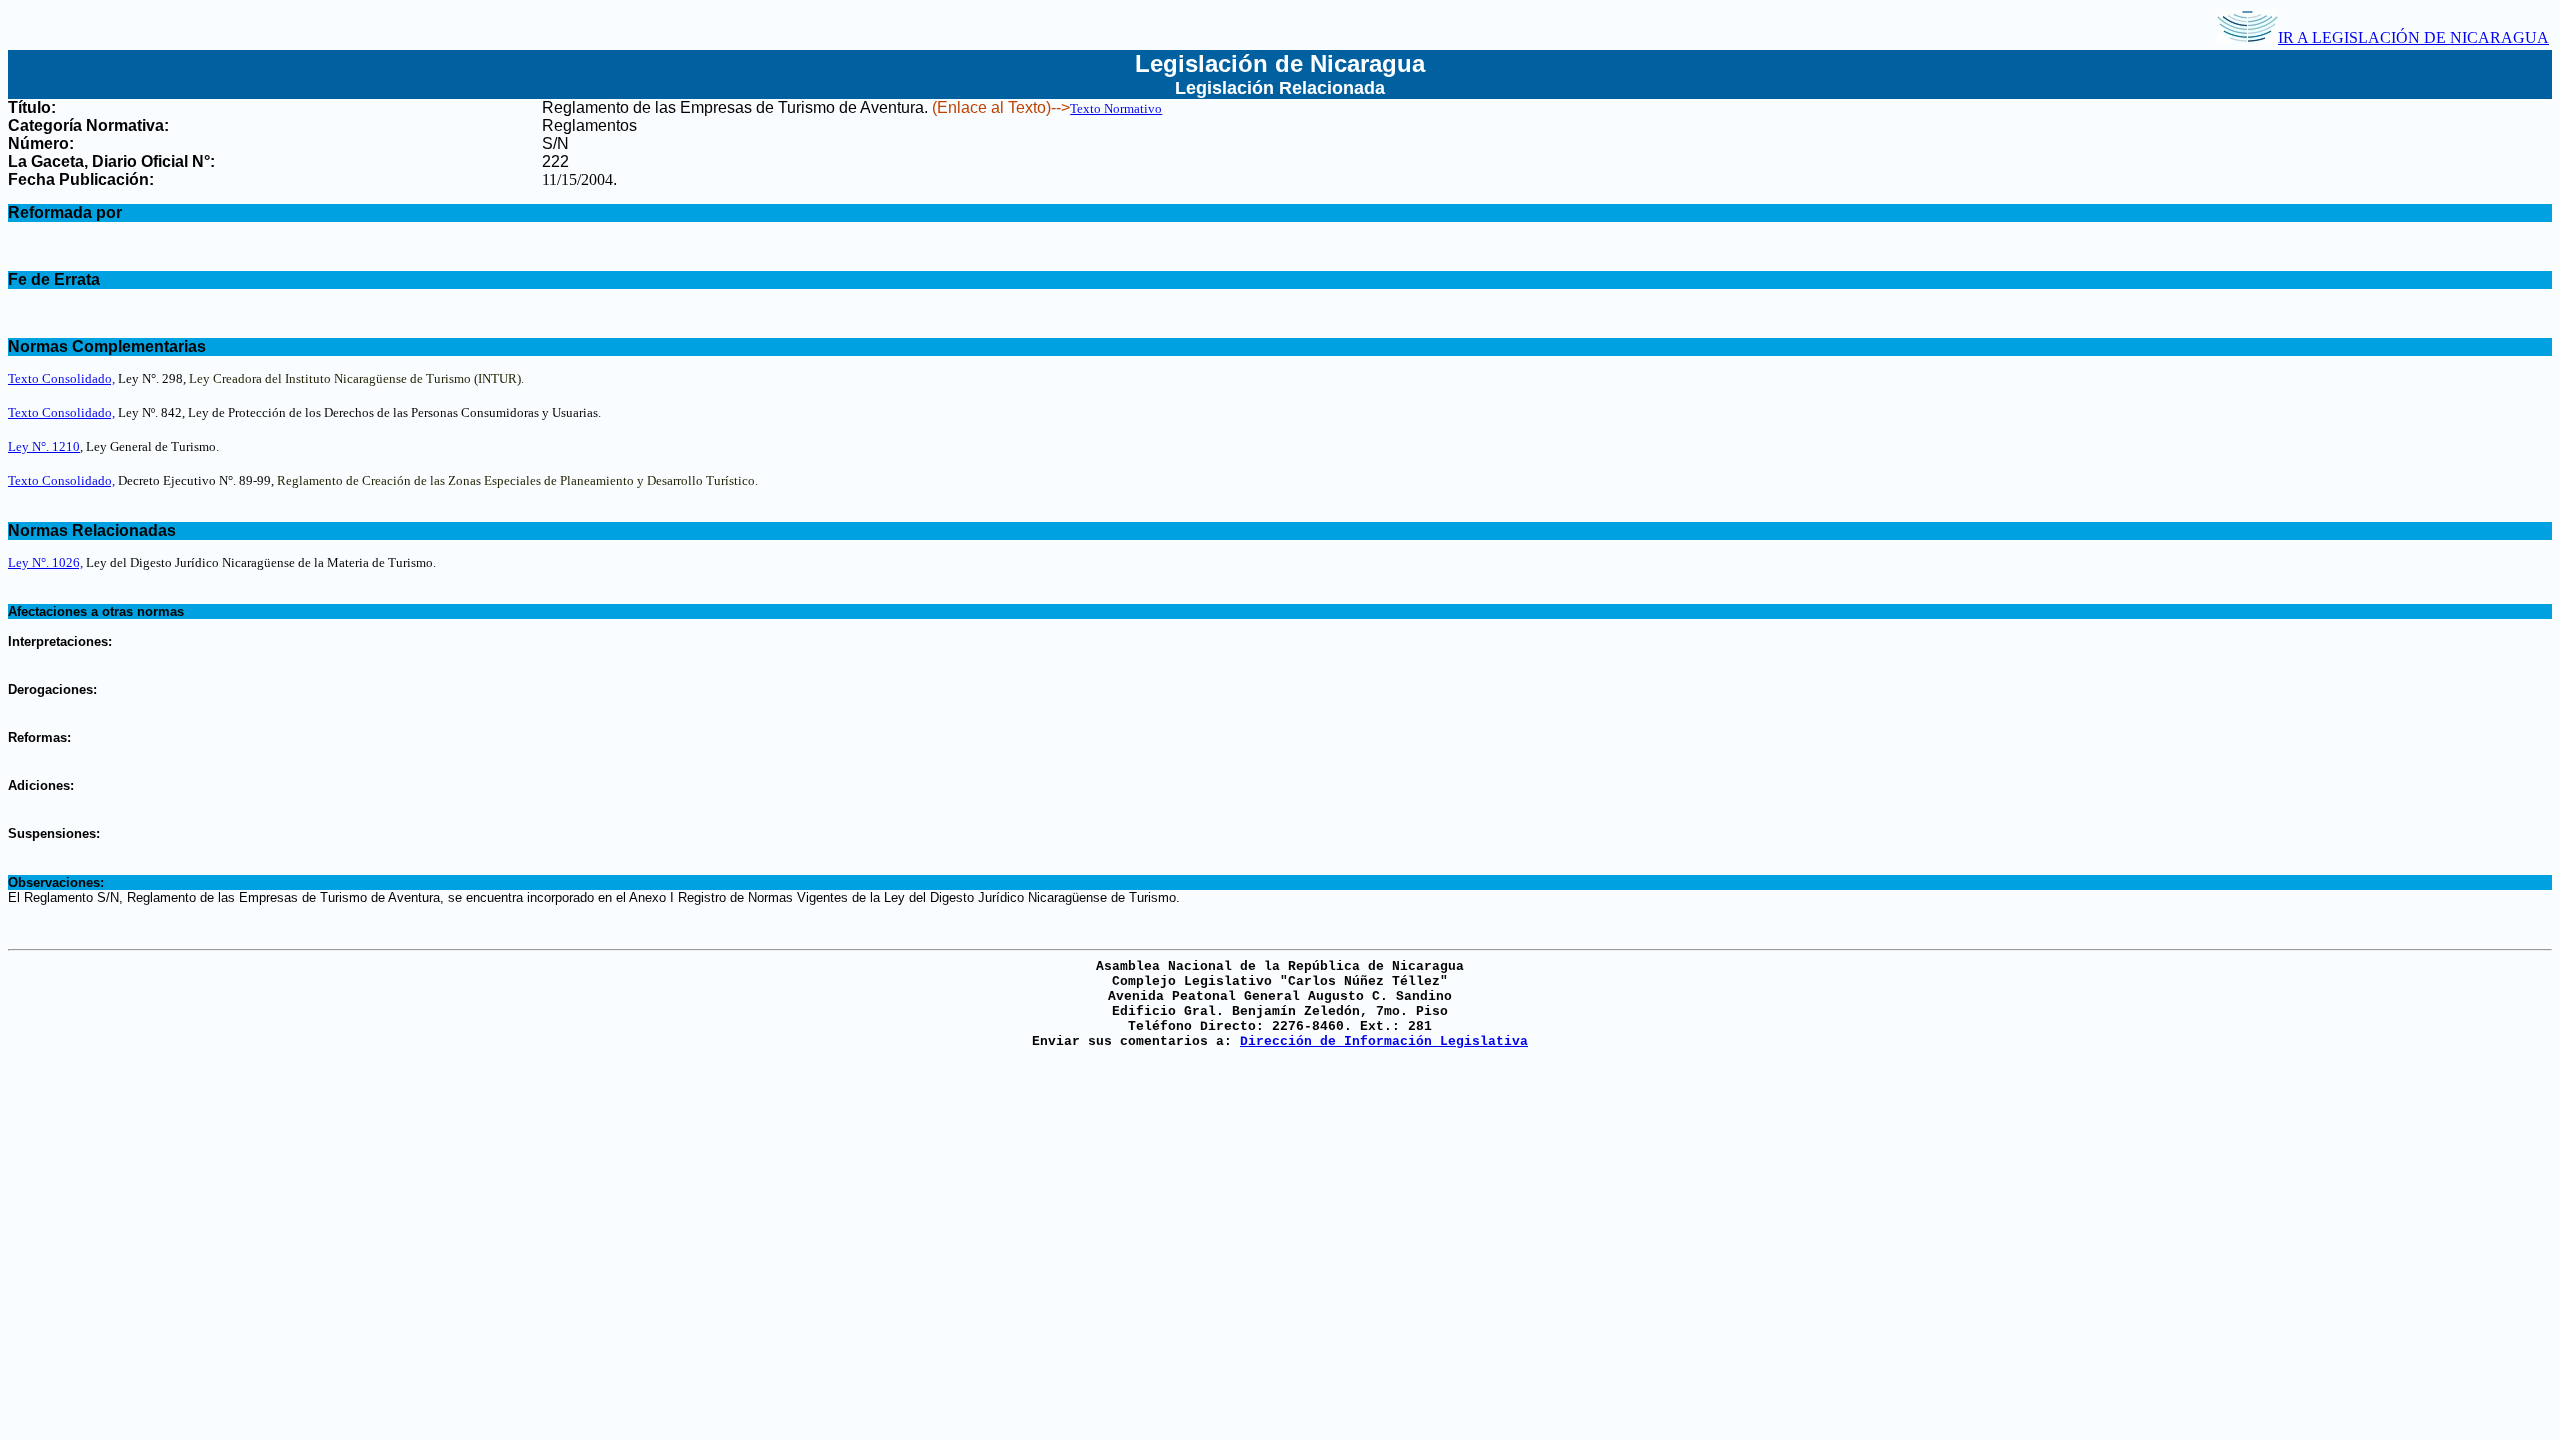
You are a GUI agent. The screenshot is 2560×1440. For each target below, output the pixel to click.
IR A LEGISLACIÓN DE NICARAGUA (2413, 37)
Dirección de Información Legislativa (1384, 1041)
